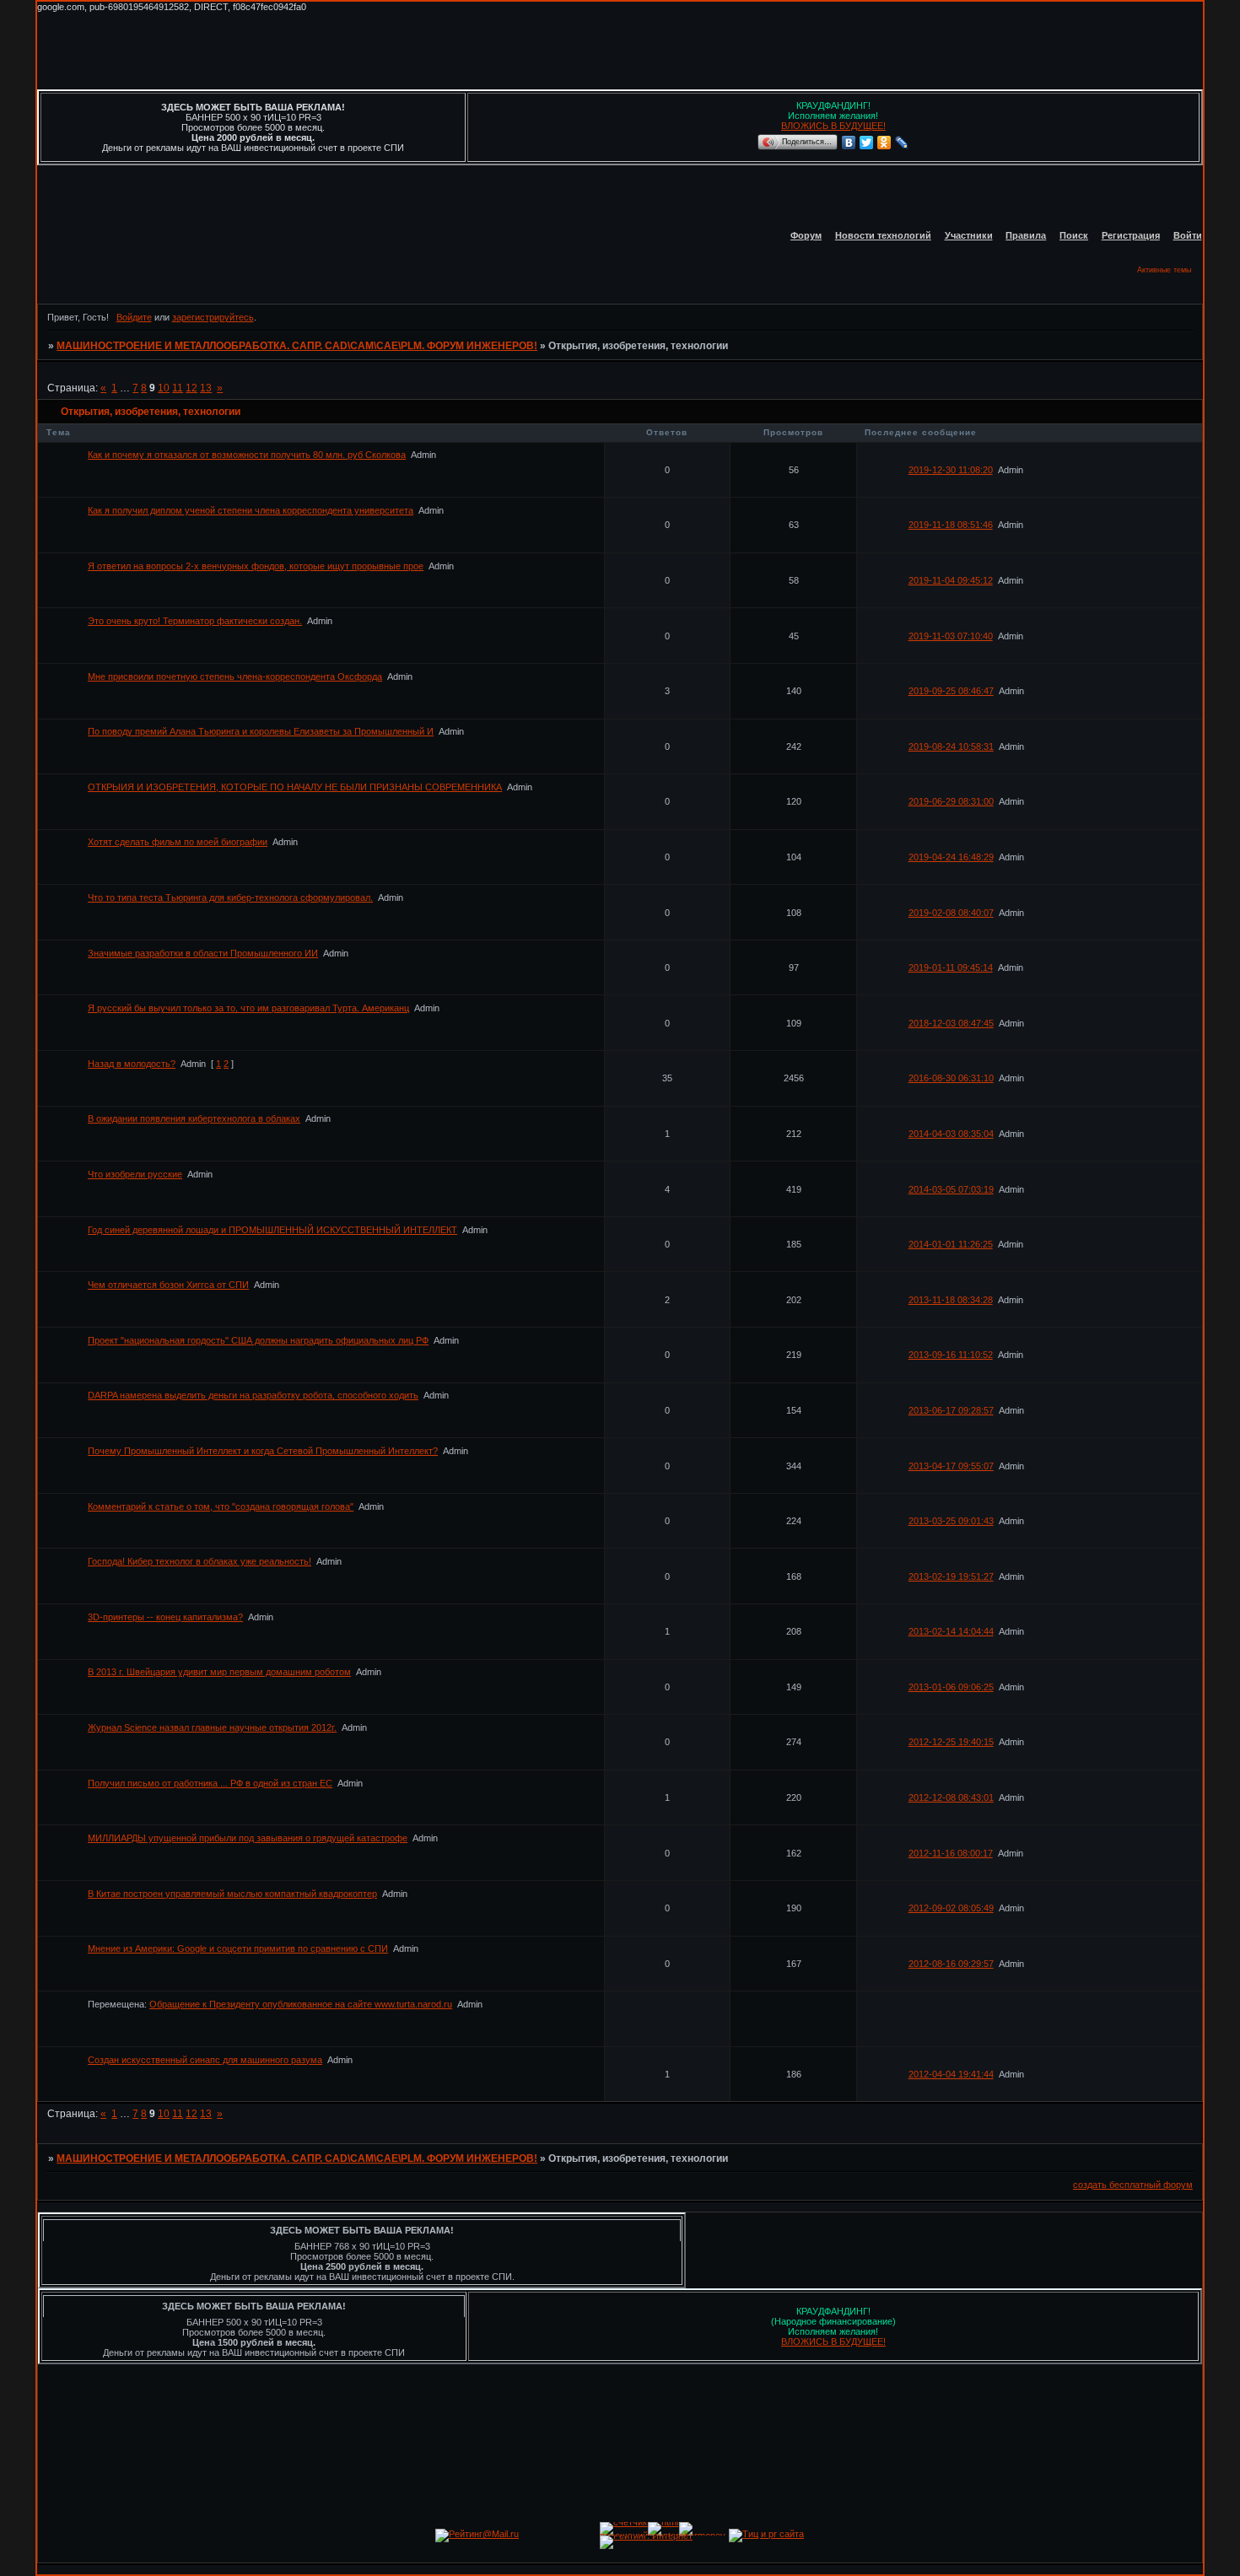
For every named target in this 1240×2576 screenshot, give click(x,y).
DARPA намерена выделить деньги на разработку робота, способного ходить (253, 1395)
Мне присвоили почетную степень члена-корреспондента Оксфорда (235, 676)
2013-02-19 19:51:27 (951, 1576)
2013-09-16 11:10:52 (951, 1355)
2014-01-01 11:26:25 (951, 1244)
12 (191, 388)
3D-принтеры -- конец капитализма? (165, 1617)
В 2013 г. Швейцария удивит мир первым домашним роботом (219, 1672)
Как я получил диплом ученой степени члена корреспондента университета (251, 510)
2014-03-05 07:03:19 (951, 1189)
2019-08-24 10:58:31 (951, 746)
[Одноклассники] (884, 143)
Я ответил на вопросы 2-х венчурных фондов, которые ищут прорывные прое (256, 566)
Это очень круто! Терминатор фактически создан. (195, 621)
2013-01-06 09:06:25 (951, 1687)
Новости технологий (883, 235)
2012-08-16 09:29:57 (951, 1964)
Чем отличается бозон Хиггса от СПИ (168, 1285)
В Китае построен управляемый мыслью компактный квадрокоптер (232, 1894)
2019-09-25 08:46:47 (951, 691)
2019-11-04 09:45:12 (951, 580)
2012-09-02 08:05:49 (951, 1908)
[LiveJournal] (902, 143)
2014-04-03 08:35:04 (951, 1134)
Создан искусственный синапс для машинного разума (205, 2060)
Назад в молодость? (132, 1064)
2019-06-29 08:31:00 (951, 801)
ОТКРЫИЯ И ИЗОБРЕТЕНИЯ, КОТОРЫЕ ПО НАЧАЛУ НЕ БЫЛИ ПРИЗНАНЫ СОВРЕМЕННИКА (295, 787)
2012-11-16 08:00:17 (951, 1853)
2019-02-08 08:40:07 (951, 913)
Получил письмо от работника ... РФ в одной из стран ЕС (210, 1783)
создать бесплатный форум (1133, 2185)
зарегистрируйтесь (213, 317)
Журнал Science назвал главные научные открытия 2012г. (212, 1727)
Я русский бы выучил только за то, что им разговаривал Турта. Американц (248, 1008)
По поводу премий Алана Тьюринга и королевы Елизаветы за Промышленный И (261, 731)
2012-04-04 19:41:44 (951, 2074)
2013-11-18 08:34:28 (951, 1300)
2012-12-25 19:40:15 (951, 1742)
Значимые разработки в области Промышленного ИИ (203, 953)
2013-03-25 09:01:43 (951, 1521)
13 (206, 388)
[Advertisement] (344, 50)
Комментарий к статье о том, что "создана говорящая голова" (221, 1506)
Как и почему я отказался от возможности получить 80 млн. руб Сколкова (247, 455)
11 (178, 388)
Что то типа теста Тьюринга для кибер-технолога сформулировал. (230, 897)
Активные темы (1164, 270)
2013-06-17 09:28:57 (951, 1410)
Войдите (134, 317)
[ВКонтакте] (849, 143)
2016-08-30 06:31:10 (951, 1078)
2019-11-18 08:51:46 (951, 525)
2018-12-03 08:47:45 (951, 1023)
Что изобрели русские (135, 1174)
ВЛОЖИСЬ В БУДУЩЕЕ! (833, 126)
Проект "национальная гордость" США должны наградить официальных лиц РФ (258, 1340)
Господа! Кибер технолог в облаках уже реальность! (199, 1561)
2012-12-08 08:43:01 (951, 1797)
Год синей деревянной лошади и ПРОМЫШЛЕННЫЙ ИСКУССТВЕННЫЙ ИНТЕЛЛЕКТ (272, 1230)
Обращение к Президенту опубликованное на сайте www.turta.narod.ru (301, 2004)
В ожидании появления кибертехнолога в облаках (194, 1118)
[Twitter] (867, 143)
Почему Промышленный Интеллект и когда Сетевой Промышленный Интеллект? (263, 1451)
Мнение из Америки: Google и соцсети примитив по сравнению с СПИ (238, 1948)
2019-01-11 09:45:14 (951, 967)
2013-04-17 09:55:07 (951, 1466)
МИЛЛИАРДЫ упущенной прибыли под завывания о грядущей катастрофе (248, 1838)
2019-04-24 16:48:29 (951, 857)
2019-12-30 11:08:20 (951, 470)
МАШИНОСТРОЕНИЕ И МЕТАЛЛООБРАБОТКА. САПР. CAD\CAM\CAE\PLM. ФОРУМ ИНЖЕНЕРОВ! (297, 346)
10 (164, 388)
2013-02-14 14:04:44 (951, 1631)
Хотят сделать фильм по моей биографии (178, 842)
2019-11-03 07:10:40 (951, 636)
